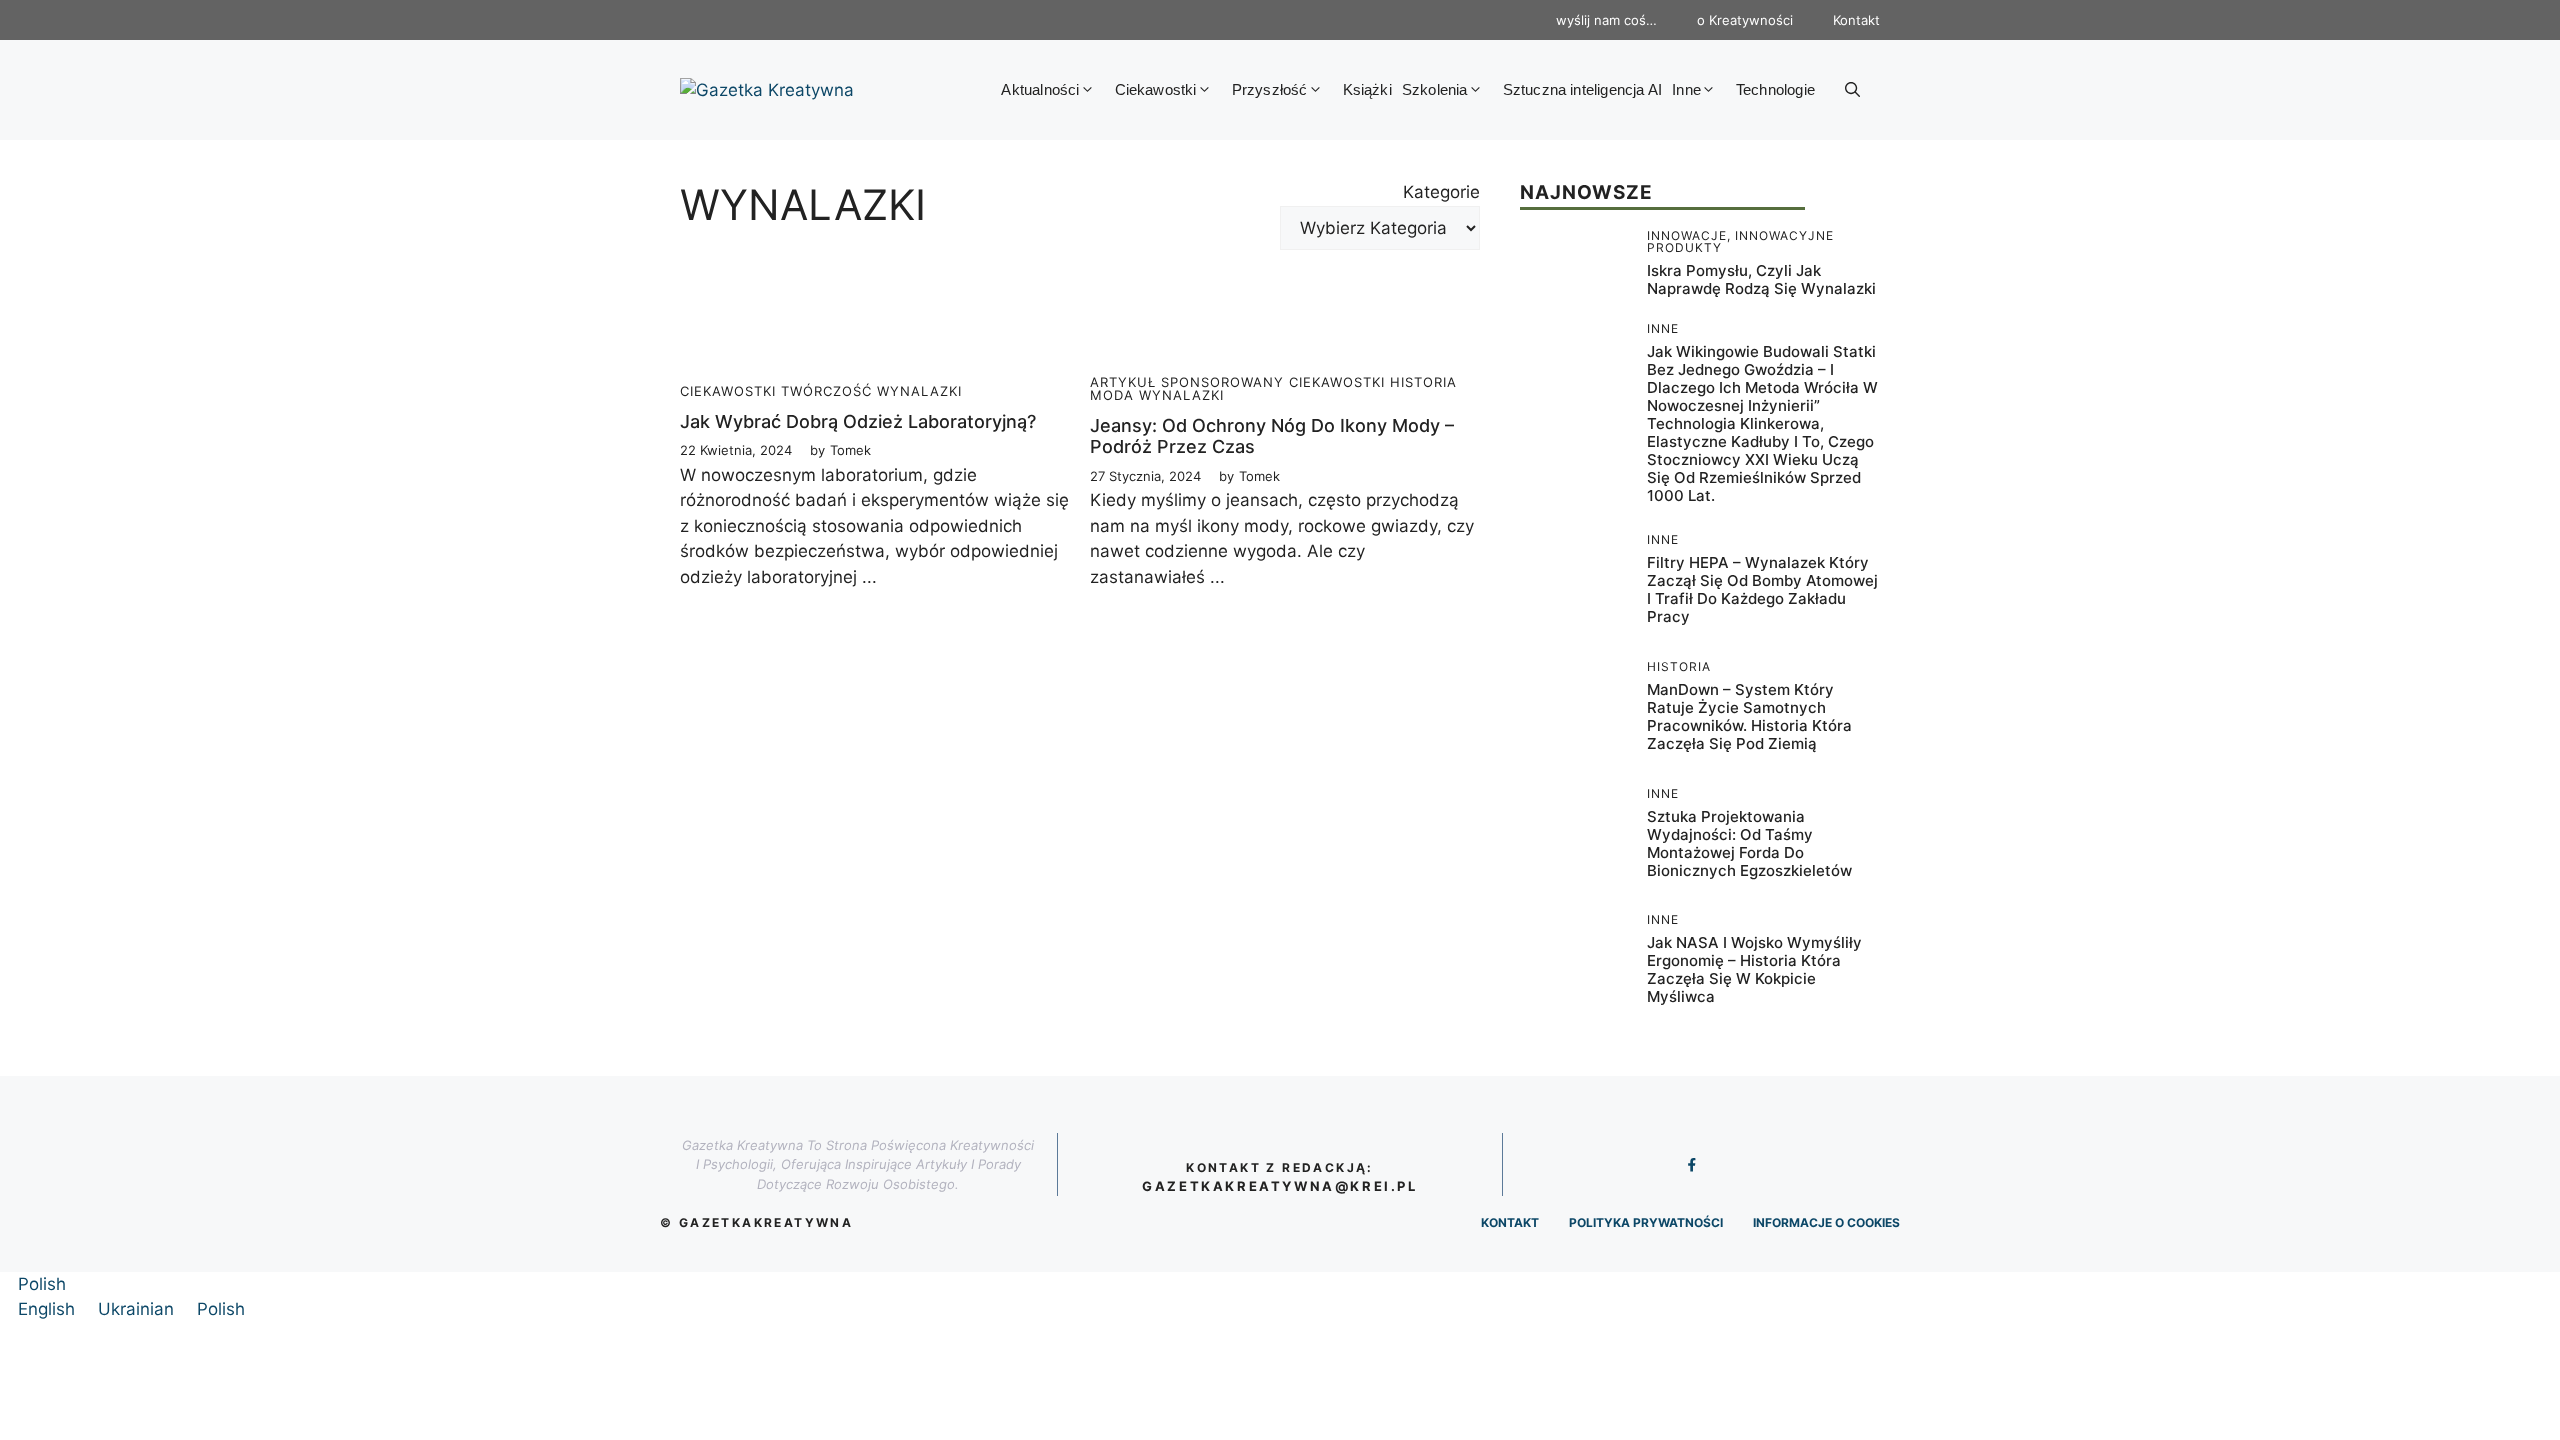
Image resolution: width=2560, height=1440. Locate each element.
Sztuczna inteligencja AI (1583, 89)
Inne (1686, 89)
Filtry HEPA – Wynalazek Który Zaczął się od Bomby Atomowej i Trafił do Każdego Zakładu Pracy (1762, 589)
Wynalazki (919, 391)
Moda (1112, 395)
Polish (42, 1284)
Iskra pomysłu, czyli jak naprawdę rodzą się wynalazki (1761, 279)
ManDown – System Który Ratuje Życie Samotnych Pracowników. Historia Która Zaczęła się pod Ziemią (1749, 716)
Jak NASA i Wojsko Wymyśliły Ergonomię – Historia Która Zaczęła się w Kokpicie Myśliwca (1754, 969)
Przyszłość (1270, 89)
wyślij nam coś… (1606, 20)
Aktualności (1040, 89)
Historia (1423, 382)
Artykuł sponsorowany (1187, 382)
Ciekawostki (1156, 89)
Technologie (1775, 89)
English (49, 1309)
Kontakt (1856, 20)
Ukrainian (138, 1309)
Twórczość (826, 391)
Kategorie (1441, 192)
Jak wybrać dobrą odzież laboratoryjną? (858, 421)
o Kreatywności (1745, 20)
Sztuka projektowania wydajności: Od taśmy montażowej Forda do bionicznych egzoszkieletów (1749, 843)
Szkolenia (1435, 89)
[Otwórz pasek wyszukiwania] (1852, 90)
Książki (1367, 89)
